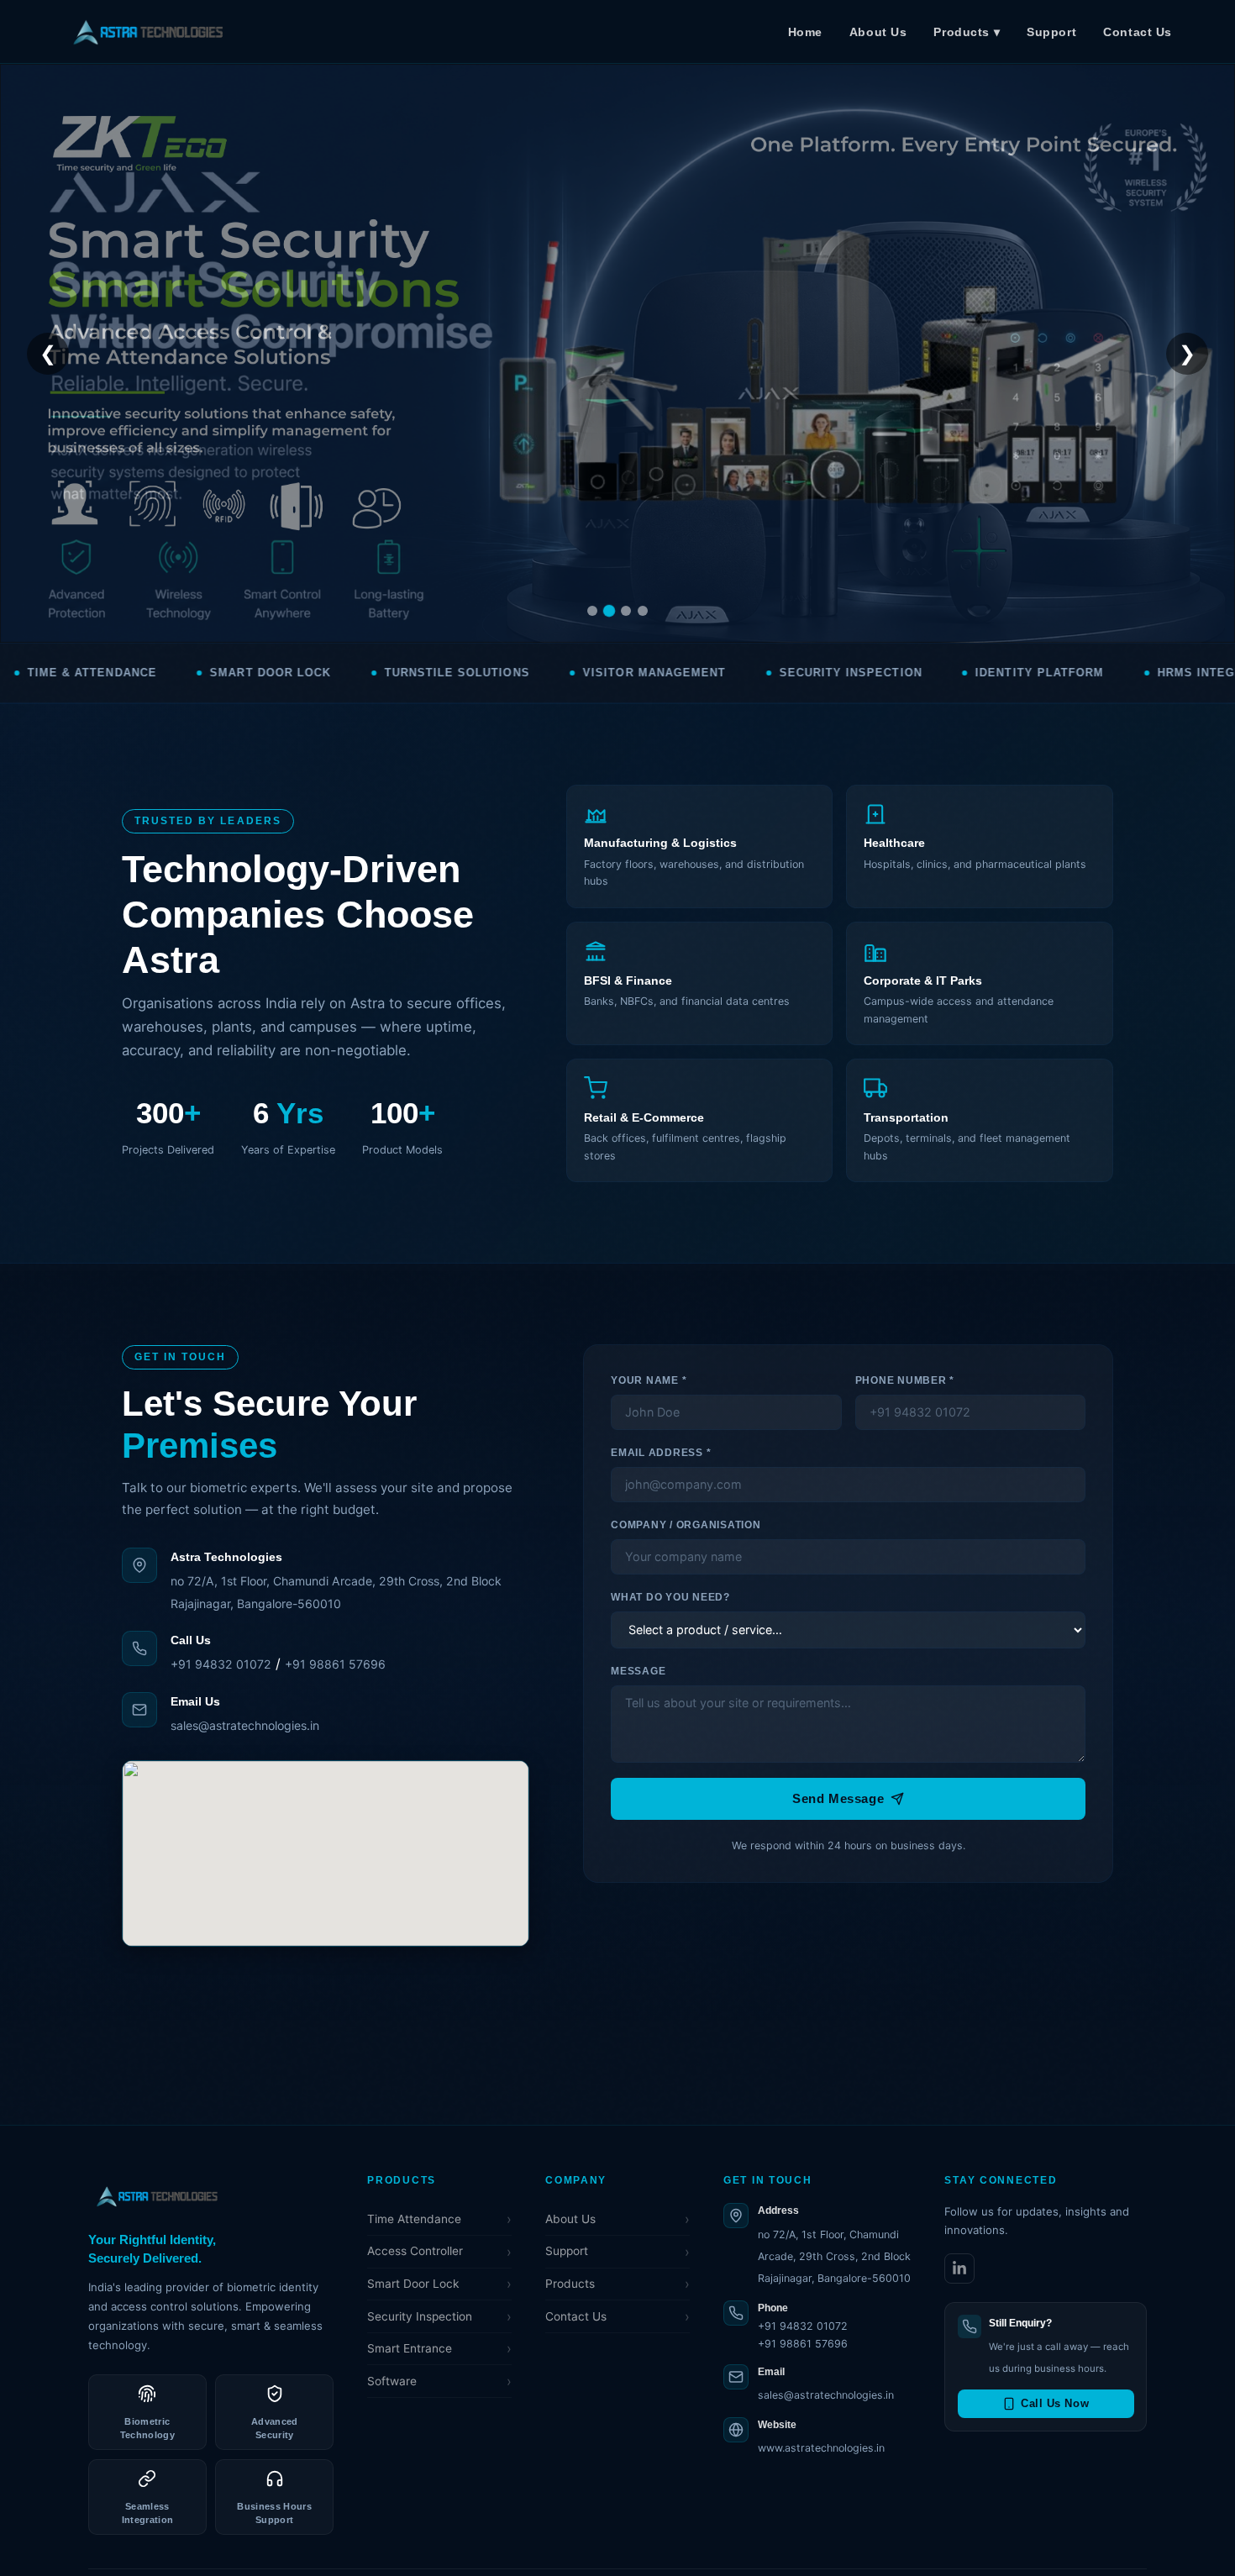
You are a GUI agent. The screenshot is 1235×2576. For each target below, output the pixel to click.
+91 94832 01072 (221, 1664)
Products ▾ (967, 32)
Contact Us (1138, 32)
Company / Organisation (686, 1525)
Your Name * (649, 1380)
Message (638, 1671)
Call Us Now (1055, 2403)
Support (1051, 32)
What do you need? (670, 1597)
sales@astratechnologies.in (245, 1725)
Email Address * (661, 1453)
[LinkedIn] (959, 2268)
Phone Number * (905, 1380)
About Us (878, 32)
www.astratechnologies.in (821, 2448)
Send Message (838, 1798)
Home (805, 32)
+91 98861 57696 (335, 1664)
